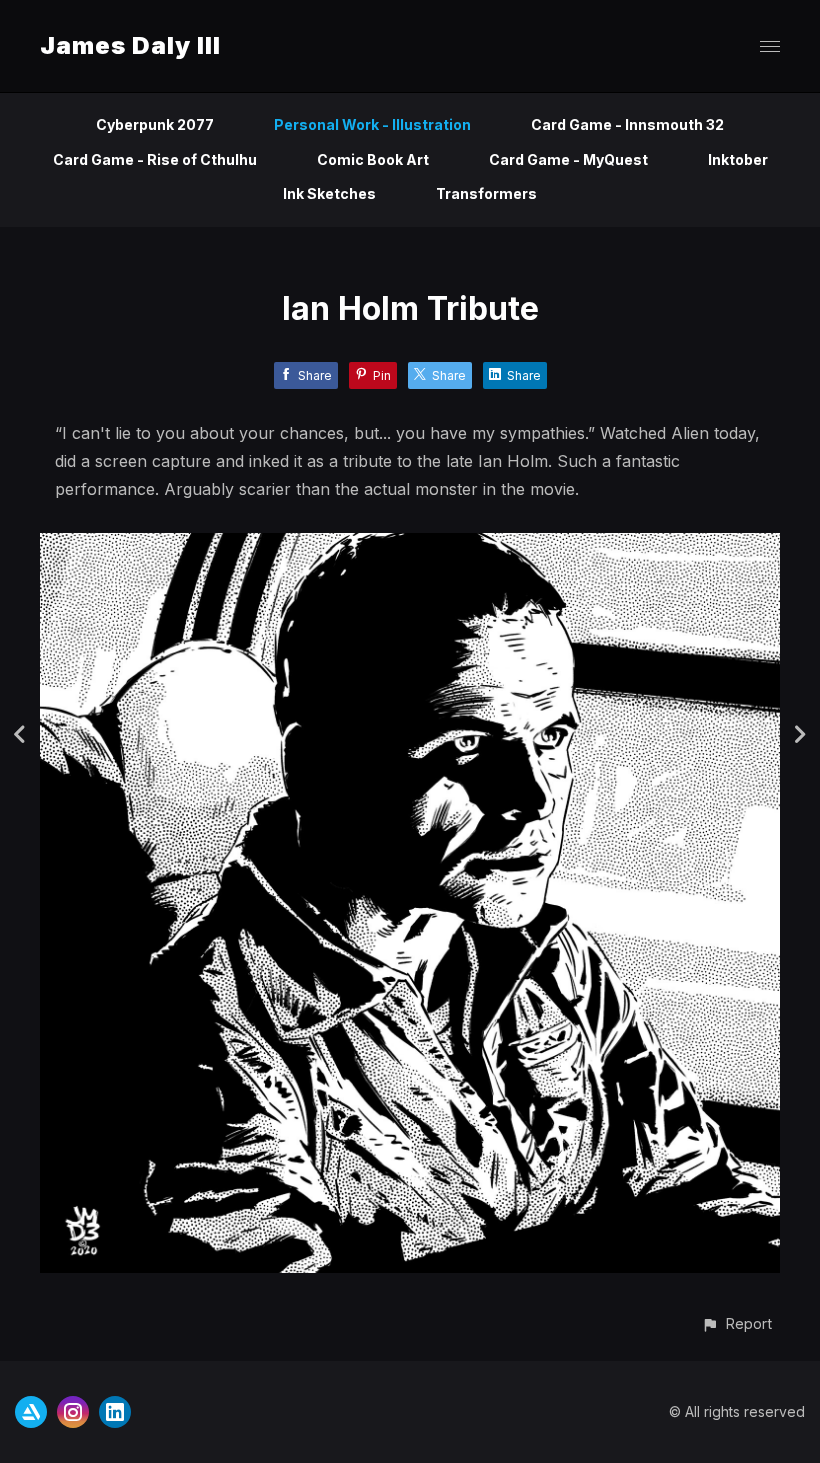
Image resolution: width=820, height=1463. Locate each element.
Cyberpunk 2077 (155, 124)
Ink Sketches (329, 193)
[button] (736, 1323)
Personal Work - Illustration (372, 124)
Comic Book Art (373, 159)
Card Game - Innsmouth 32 (627, 124)
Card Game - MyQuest (568, 159)
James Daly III (130, 45)
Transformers (486, 193)
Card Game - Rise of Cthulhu (155, 159)
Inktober (738, 159)
